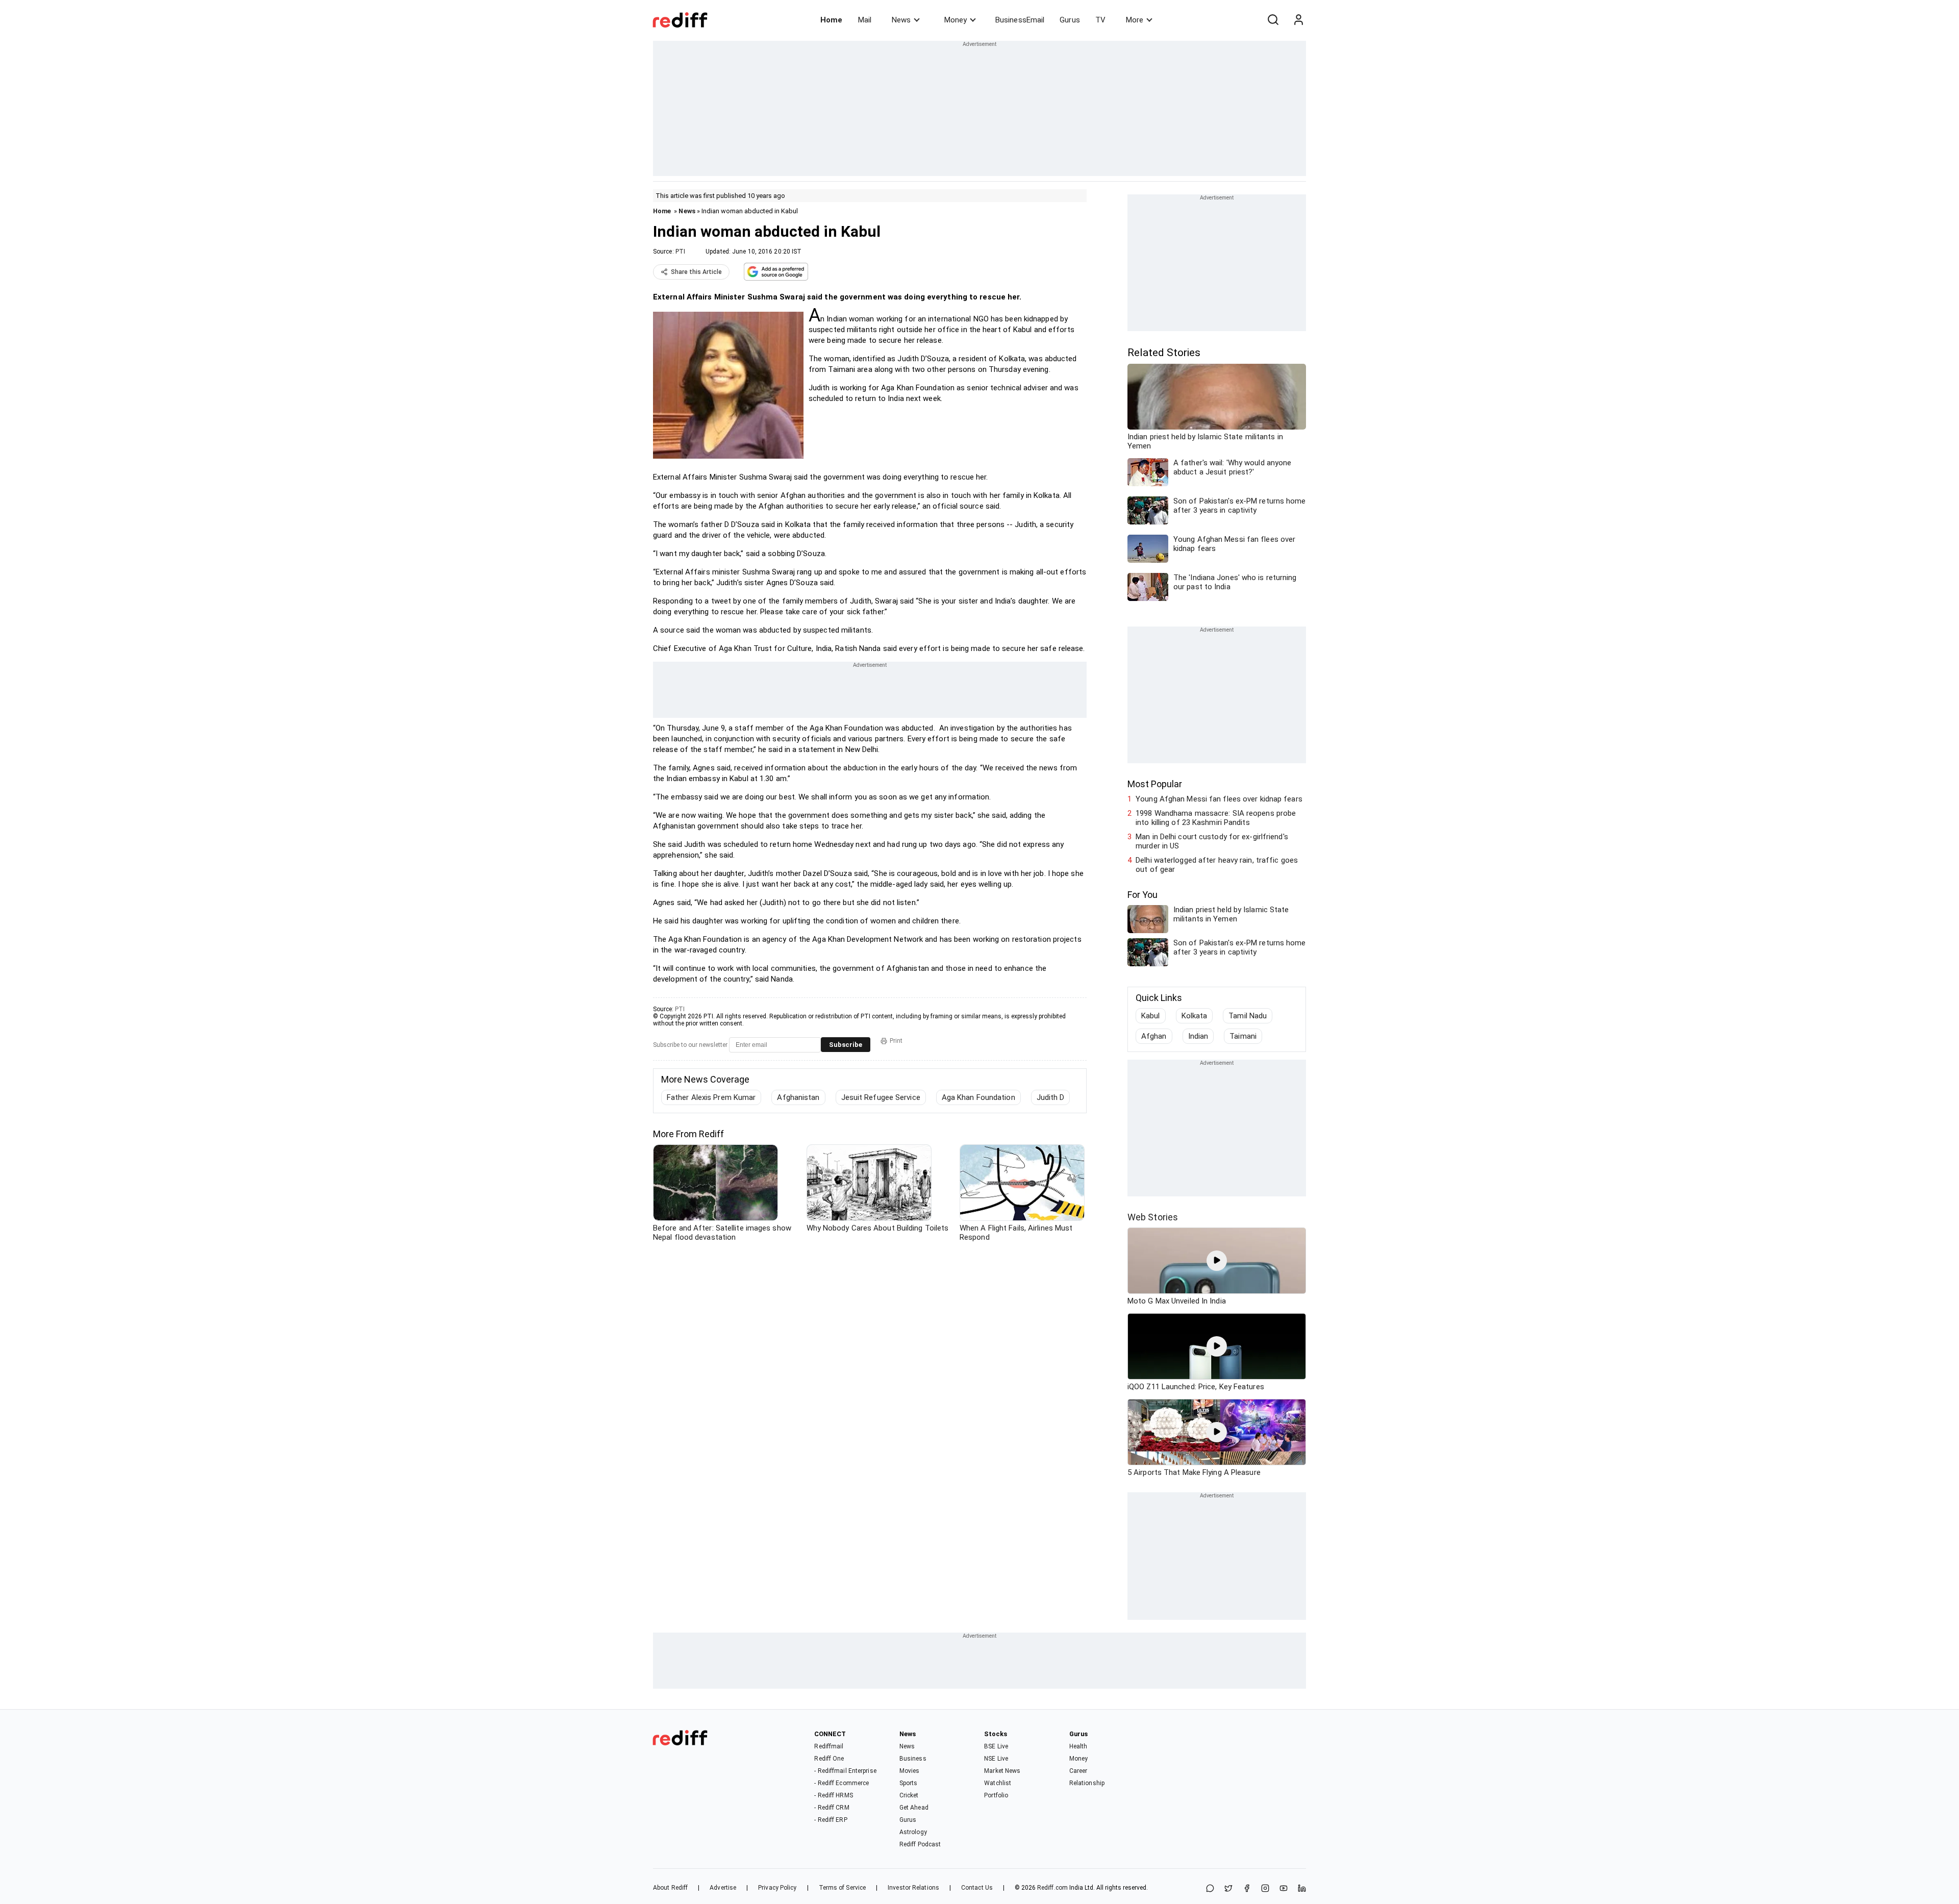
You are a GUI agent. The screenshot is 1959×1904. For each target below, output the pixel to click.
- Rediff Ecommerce (842, 1783)
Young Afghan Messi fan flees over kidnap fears (1219, 799)
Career (1078, 1771)
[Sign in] (1298, 20)
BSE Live (996, 1746)
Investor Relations (913, 1888)
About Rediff (670, 1888)
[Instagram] (1265, 1889)
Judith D (1051, 1097)
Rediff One (829, 1759)
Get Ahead (914, 1808)
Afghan (1154, 1036)
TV (1100, 20)
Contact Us (977, 1888)
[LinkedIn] (1302, 1889)
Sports (909, 1783)
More (1135, 20)
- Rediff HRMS (833, 1795)
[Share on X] (1228, 1889)
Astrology (913, 1832)
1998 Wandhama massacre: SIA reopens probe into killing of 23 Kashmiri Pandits (1216, 818)
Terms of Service (843, 1888)
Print (896, 1041)
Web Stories (1153, 1217)
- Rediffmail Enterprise (845, 1771)
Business (913, 1759)
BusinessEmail (1020, 20)
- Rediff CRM (832, 1808)
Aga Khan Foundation (978, 1097)
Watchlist (998, 1783)
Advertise (723, 1888)
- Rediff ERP (831, 1820)
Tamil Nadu (1248, 1016)
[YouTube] (1284, 1889)
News (901, 20)
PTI (680, 252)
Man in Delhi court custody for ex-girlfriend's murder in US (1212, 841)
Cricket (909, 1795)
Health (1078, 1746)
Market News (1002, 1771)
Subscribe (846, 1045)
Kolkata (1195, 1016)
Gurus (1070, 20)
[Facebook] (1247, 1889)
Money (956, 20)
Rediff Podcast (920, 1844)
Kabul (1151, 1016)
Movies (910, 1771)
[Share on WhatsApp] (1210, 1889)
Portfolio (996, 1795)
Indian (1198, 1036)
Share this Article (696, 272)
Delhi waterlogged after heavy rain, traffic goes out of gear (1217, 865)
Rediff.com (1052, 1888)
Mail (865, 20)
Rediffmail (829, 1746)
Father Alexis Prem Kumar (711, 1097)
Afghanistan (798, 1097)
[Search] (1273, 20)
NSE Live (996, 1759)
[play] (1217, 1261)
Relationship (1087, 1783)
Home (831, 20)
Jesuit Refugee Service (881, 1097)
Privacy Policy (777, 1888)
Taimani (1243, 1036)
